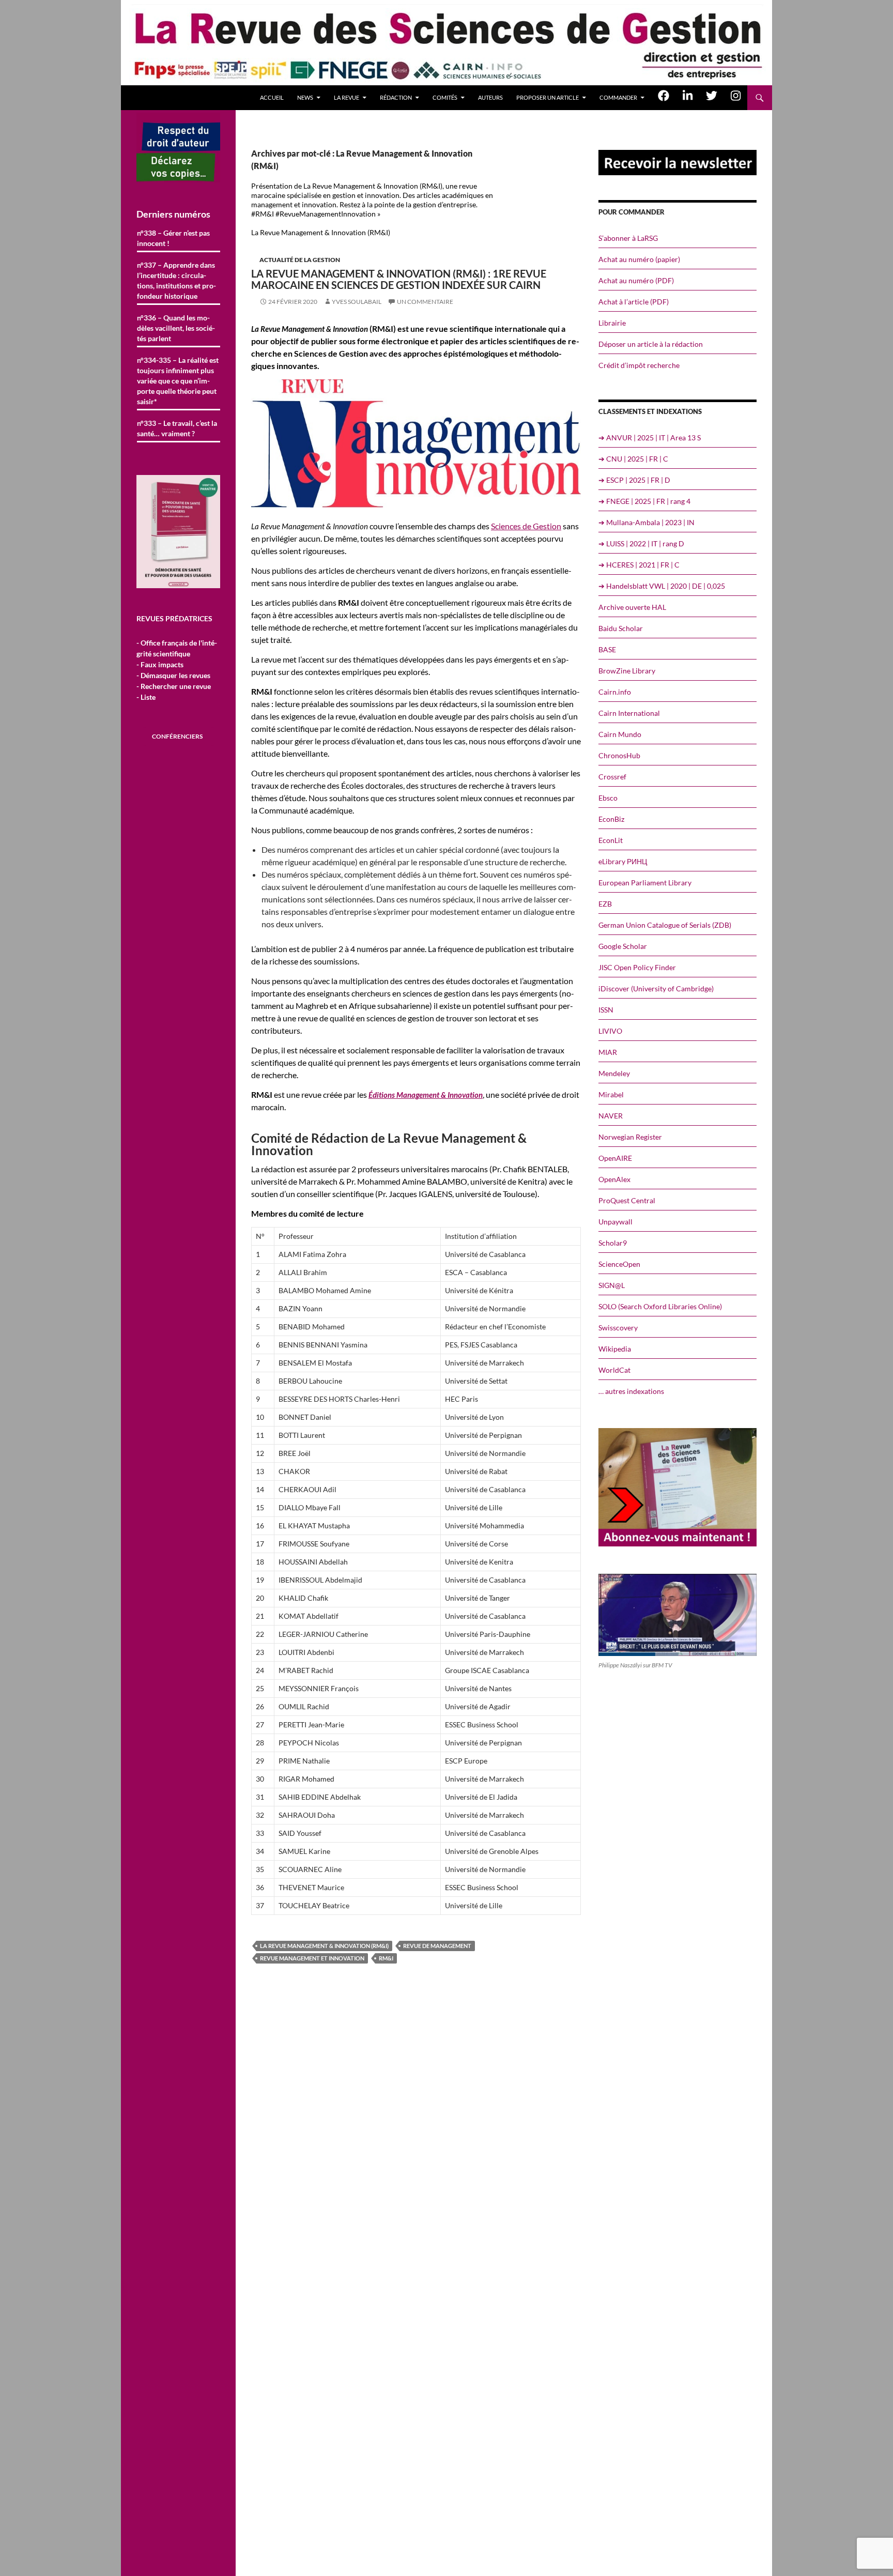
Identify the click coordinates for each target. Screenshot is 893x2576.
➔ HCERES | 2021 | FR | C (639, 565)
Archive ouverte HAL (632, 607)
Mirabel (611, 1094)
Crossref (612, 777)
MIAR (608, 1052)
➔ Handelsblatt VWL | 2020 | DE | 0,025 (662, 586)
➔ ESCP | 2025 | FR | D (634, 480)
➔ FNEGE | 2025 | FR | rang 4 (644, 501)
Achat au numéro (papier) (639, 259)
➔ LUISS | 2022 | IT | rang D (641, 543)
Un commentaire (425, 302)
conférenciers (177, 736)
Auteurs (490, 97)
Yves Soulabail (357, 302)
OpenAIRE (615, 1158)
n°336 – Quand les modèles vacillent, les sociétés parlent (176, 328)
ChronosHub (619, 755)
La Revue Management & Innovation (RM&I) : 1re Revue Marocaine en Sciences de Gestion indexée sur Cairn (399, 279)
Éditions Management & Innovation (426, 1095)
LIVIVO (610, 1031)
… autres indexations (631, 1391)
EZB (605, 904)
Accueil (272, 97)
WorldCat (614, 1370)
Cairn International (629, 713)
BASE (607, 649)
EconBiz (611, 819)
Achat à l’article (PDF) (634, 302)
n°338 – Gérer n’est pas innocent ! (173, 238)
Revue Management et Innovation (312, 1958)
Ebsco (608, 798)
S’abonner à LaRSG (628, 238)
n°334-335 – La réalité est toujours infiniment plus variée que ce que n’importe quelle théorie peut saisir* (178, 381)
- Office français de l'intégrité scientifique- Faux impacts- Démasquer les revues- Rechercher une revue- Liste (177, 670)
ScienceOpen (619, 1264)
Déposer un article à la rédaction (651, 344)
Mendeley (614, 1073)
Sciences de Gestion (526, 526)
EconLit (611, 840)
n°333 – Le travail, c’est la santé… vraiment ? (177, 428)
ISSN (606, 1010)
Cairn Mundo (620, 734)
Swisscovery (618, 1328)
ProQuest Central (627, 1200)
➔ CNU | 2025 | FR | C (633, 459)
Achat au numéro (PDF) (636, 280)
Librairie (612, 323)
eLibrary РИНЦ (623, 861)
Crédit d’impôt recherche (639, 365)
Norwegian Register (630, 1137)
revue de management (437, 1946)
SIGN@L (612, 1285)
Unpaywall (615, 1222)
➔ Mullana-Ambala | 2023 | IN (646, 522)
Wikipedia (615, 1349)
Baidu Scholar (621, 628)
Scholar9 (613, 1243)
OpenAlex (614, 1179)
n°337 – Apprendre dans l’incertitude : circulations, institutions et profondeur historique (176, 280)
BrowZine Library (627, 671)
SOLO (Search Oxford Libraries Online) (660, 1306)
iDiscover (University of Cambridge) (656, 988)
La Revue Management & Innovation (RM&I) (324, 1946)
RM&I (386, 1958)
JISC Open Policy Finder (637, 967)
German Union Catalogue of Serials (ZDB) (665, 925)
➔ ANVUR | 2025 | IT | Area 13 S (650, 438)
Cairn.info (615, 692)
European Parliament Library (645, 883)
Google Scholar (623, 946)
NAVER (611, 1116)
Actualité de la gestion (300, 260)
